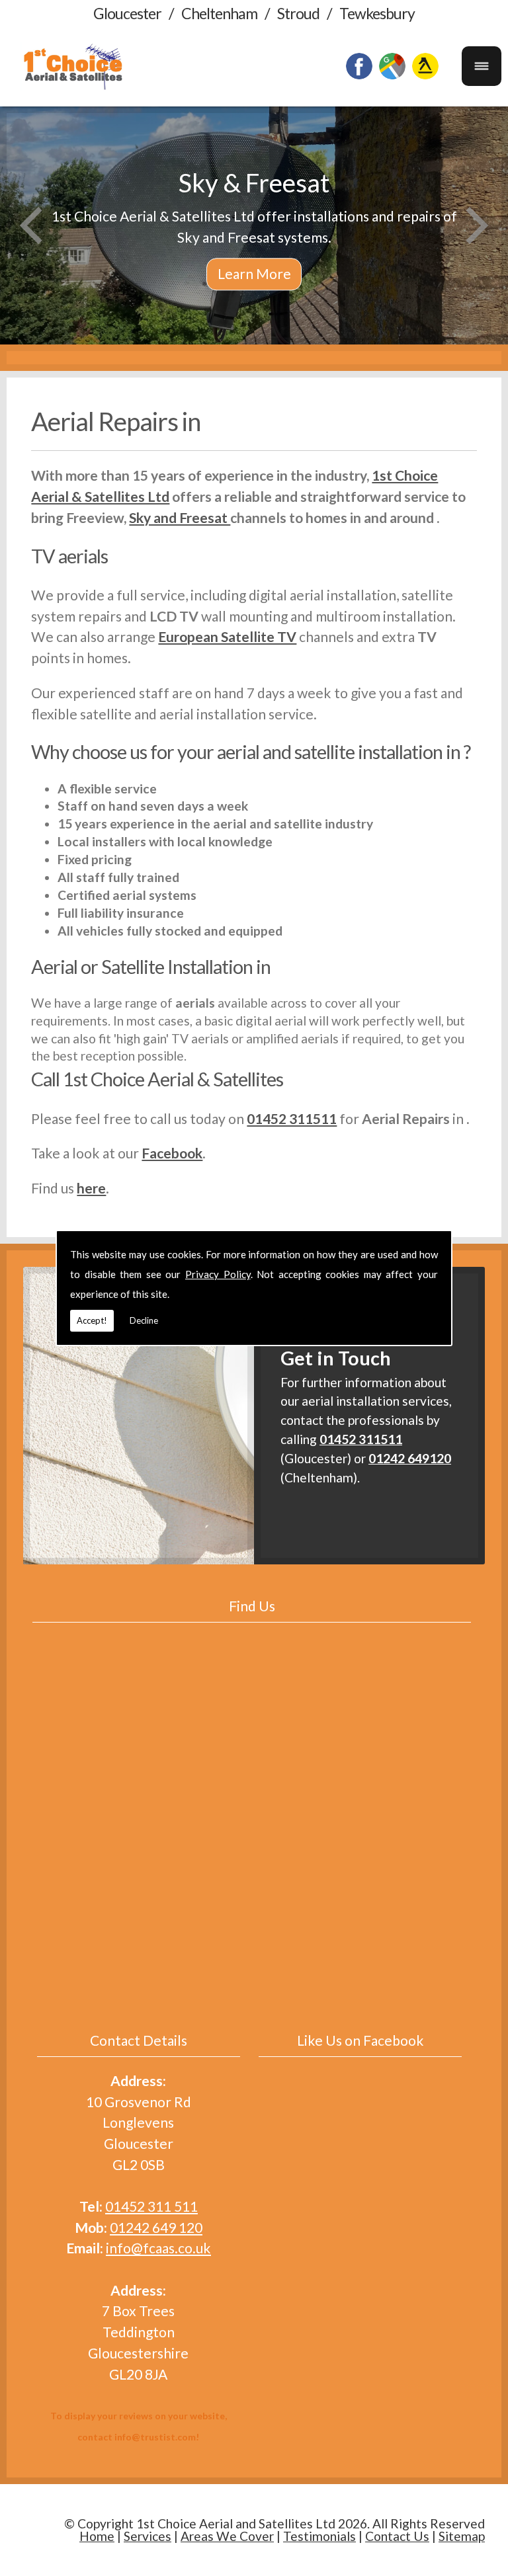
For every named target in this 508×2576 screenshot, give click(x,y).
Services (148, 2536)
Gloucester (127, 13)
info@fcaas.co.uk (158, 2248)
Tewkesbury (377, 13)
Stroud (298, 13)
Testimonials (319, 2536)
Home (97, 2536)
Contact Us (397, 2536)
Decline (144, 1320)
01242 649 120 (156, 2227)
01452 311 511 (151, 2206)
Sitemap (462, 2536)
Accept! (92, 1320)
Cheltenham (219, 13)
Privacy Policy (218, 1274)
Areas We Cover (227, 2536)
